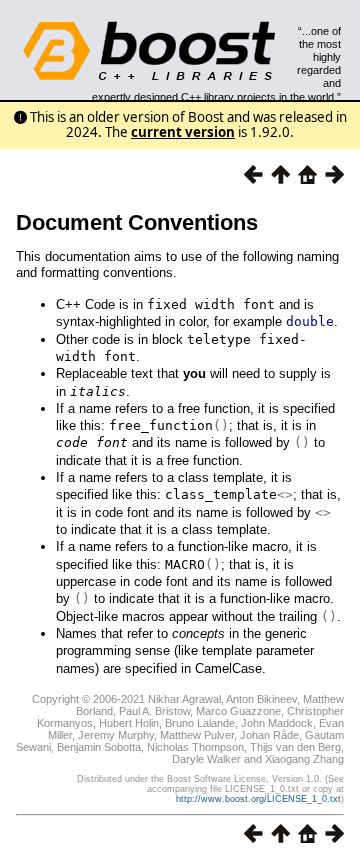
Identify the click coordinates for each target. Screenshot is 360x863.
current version (183, 132)
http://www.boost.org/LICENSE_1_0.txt (258, 799)
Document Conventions (137, 222)
